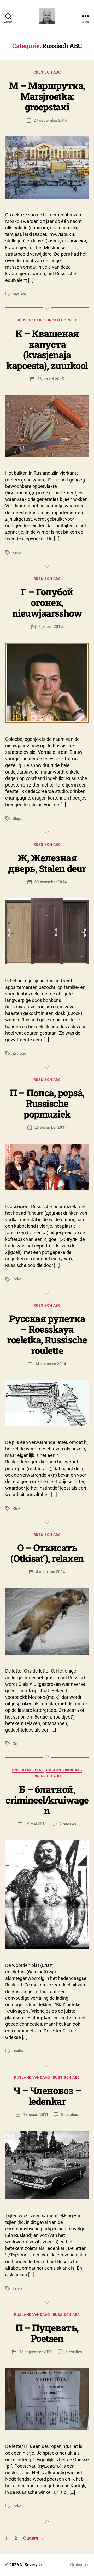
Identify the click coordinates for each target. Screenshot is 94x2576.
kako (17, 552)
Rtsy (16, 1508)
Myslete (19, 294)
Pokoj (18, 1279)
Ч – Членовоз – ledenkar (47, 2096)
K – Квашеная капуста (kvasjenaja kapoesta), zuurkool (47, 349)
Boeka (18, 2051)
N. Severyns (31, 2565)
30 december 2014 (51, 882)
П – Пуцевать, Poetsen (47, 2333)
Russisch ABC (47, 72)
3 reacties (74, 2352)
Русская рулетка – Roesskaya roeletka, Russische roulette (47, 1334)
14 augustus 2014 (51, 1364)
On (15, 1744)
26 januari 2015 (51, 379)
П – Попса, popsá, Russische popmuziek (47, 1103)
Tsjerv (17, 2288)
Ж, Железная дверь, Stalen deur (47, 863)
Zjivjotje (19, 1053)
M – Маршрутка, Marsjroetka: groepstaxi (47, 96)
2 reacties (68, 1824)
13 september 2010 (36, 2352)
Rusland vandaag (64, 1770)
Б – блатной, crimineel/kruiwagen (47, 1800)
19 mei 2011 (36, 1824)
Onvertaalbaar (28, 1770)
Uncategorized (62, 320)
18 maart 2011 (36, 2115)
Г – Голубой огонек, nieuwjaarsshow (47, 602)
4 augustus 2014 (51, 1572)
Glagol (18, 818)
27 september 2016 (51, 120)
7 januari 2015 (50, 626)
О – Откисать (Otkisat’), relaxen (47, 1553)
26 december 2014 (51, 1127)
